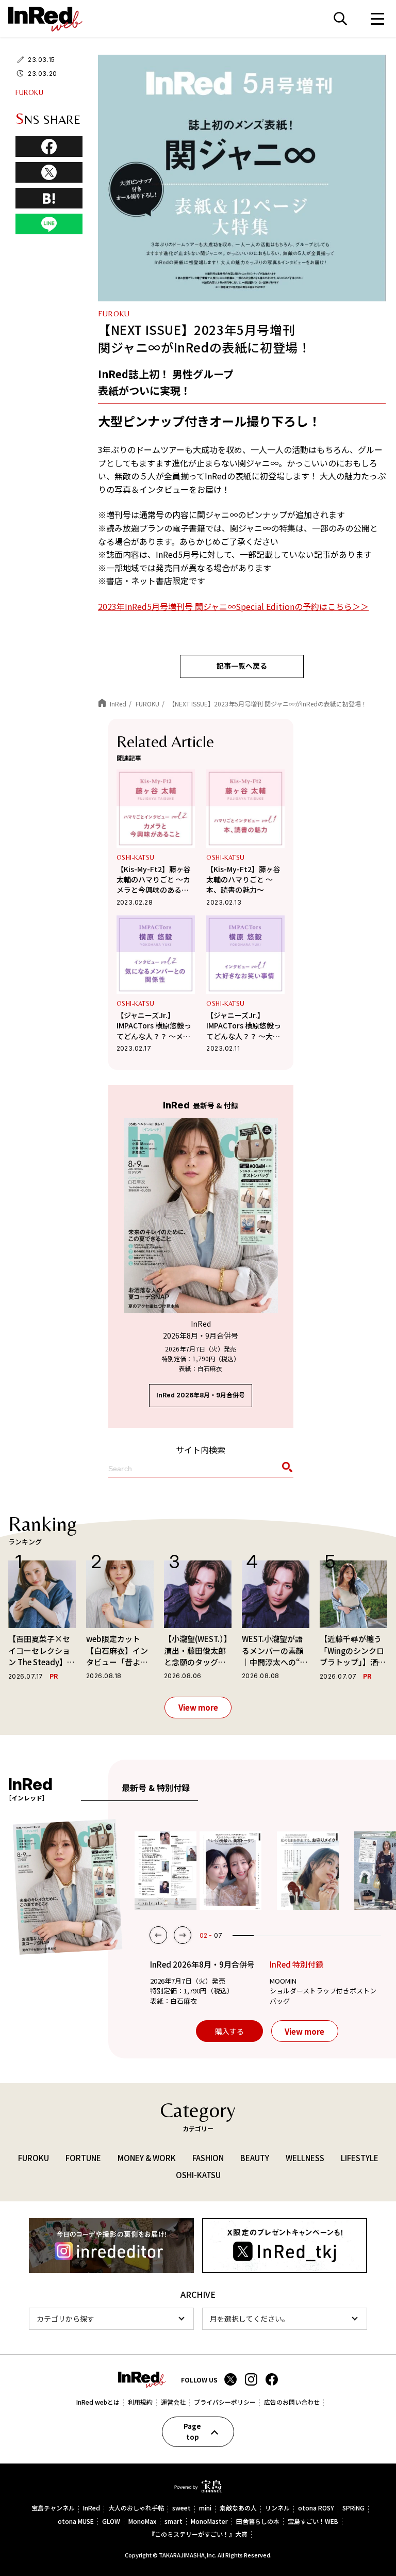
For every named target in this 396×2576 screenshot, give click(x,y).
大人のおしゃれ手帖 (136, 2508)
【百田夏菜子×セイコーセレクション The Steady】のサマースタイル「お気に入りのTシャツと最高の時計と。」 (42, 1651)
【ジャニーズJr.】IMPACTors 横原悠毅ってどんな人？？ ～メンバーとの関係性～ (154, 1026)
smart (174, 2522)
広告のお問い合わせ (292, 2402)
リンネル (277, 2508)
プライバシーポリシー (225, 2402)
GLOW (111, 2522)
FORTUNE (83, 2158)
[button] (158, 1935)
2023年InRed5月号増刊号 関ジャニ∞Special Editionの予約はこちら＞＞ (233, 606)
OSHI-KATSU (136, 857)
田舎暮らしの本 (258, 2522)
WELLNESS (305, 2158)
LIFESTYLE (360, 2158)
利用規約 (140, 2402)
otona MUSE (76, 2522)
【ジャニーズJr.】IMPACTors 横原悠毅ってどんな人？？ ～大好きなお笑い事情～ (244, 1026)
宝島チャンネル (53, 2508)
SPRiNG (353, 2508)
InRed (92, 2508)
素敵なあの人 (238, 2508)
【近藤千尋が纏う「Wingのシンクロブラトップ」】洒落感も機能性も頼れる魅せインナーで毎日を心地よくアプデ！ (353, 1651)
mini (205, 2508)
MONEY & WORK (147, 2158)
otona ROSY (316, 2508)
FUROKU (29, 92)
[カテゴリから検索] (111, 2319)
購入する (229, 2031)
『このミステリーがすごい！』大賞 (198, 2534)
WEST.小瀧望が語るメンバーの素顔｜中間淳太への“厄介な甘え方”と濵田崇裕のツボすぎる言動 (275, 1651)
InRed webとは (98, 2402)
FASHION (208, 2158)
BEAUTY (255, 2158)
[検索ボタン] (286, 1469)
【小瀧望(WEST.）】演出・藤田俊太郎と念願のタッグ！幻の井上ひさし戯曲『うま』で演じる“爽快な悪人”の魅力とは (198, 1651)
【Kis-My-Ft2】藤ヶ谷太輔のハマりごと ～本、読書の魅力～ (243, 880)
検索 (340, 19)
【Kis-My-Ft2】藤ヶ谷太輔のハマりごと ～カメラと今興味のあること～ (154, 880)
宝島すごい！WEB (313, 2522)
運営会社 (173, 2402)
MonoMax (142, 2522)
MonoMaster (209, 2522)
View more (198, 1707)
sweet (181, 2508)
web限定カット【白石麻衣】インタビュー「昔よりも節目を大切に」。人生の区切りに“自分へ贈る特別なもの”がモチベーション (119, 1651)
